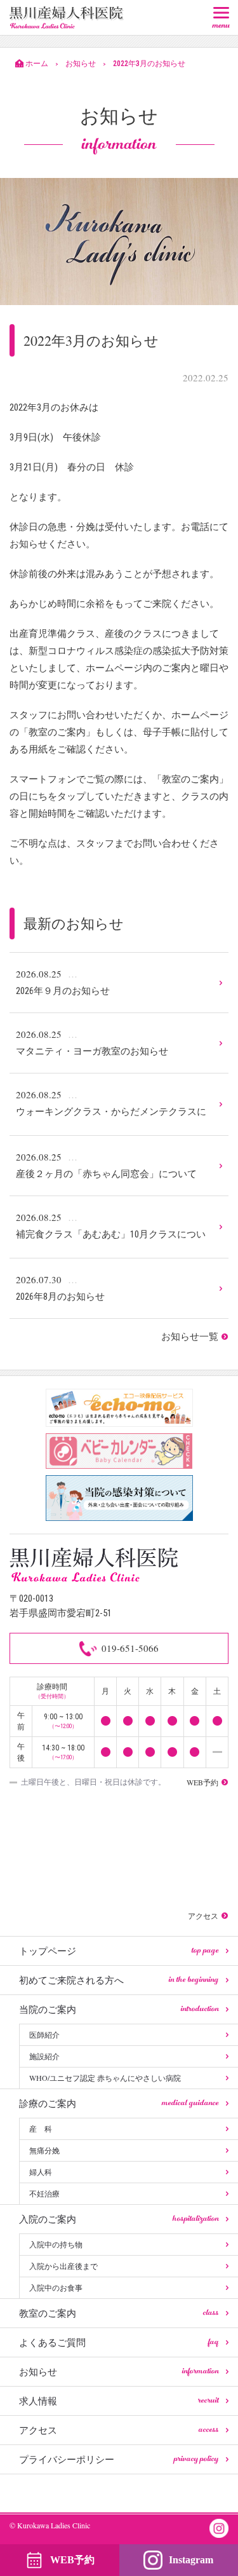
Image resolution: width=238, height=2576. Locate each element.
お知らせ (119, 2371)
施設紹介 (44, 2056)
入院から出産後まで (63, 2266)
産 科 (41, 2129)
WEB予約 (72, 2560)
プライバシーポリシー (119, 2459)
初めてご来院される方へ (119, 1980)
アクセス (119, 2430)
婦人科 (41, 2172)
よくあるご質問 (119, 2342)
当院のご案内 (119, 2009)
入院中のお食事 (56, 2287)
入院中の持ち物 (56, 2244)
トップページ (119, 1951)
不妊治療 (44, 2193)
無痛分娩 (44, 2150)
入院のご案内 (119, 2219)
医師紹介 (44, 2034)
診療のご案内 (119, 2103)
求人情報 (119, 2401)
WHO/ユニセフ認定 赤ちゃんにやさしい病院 (105, 2078)
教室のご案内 (119, 2313)
